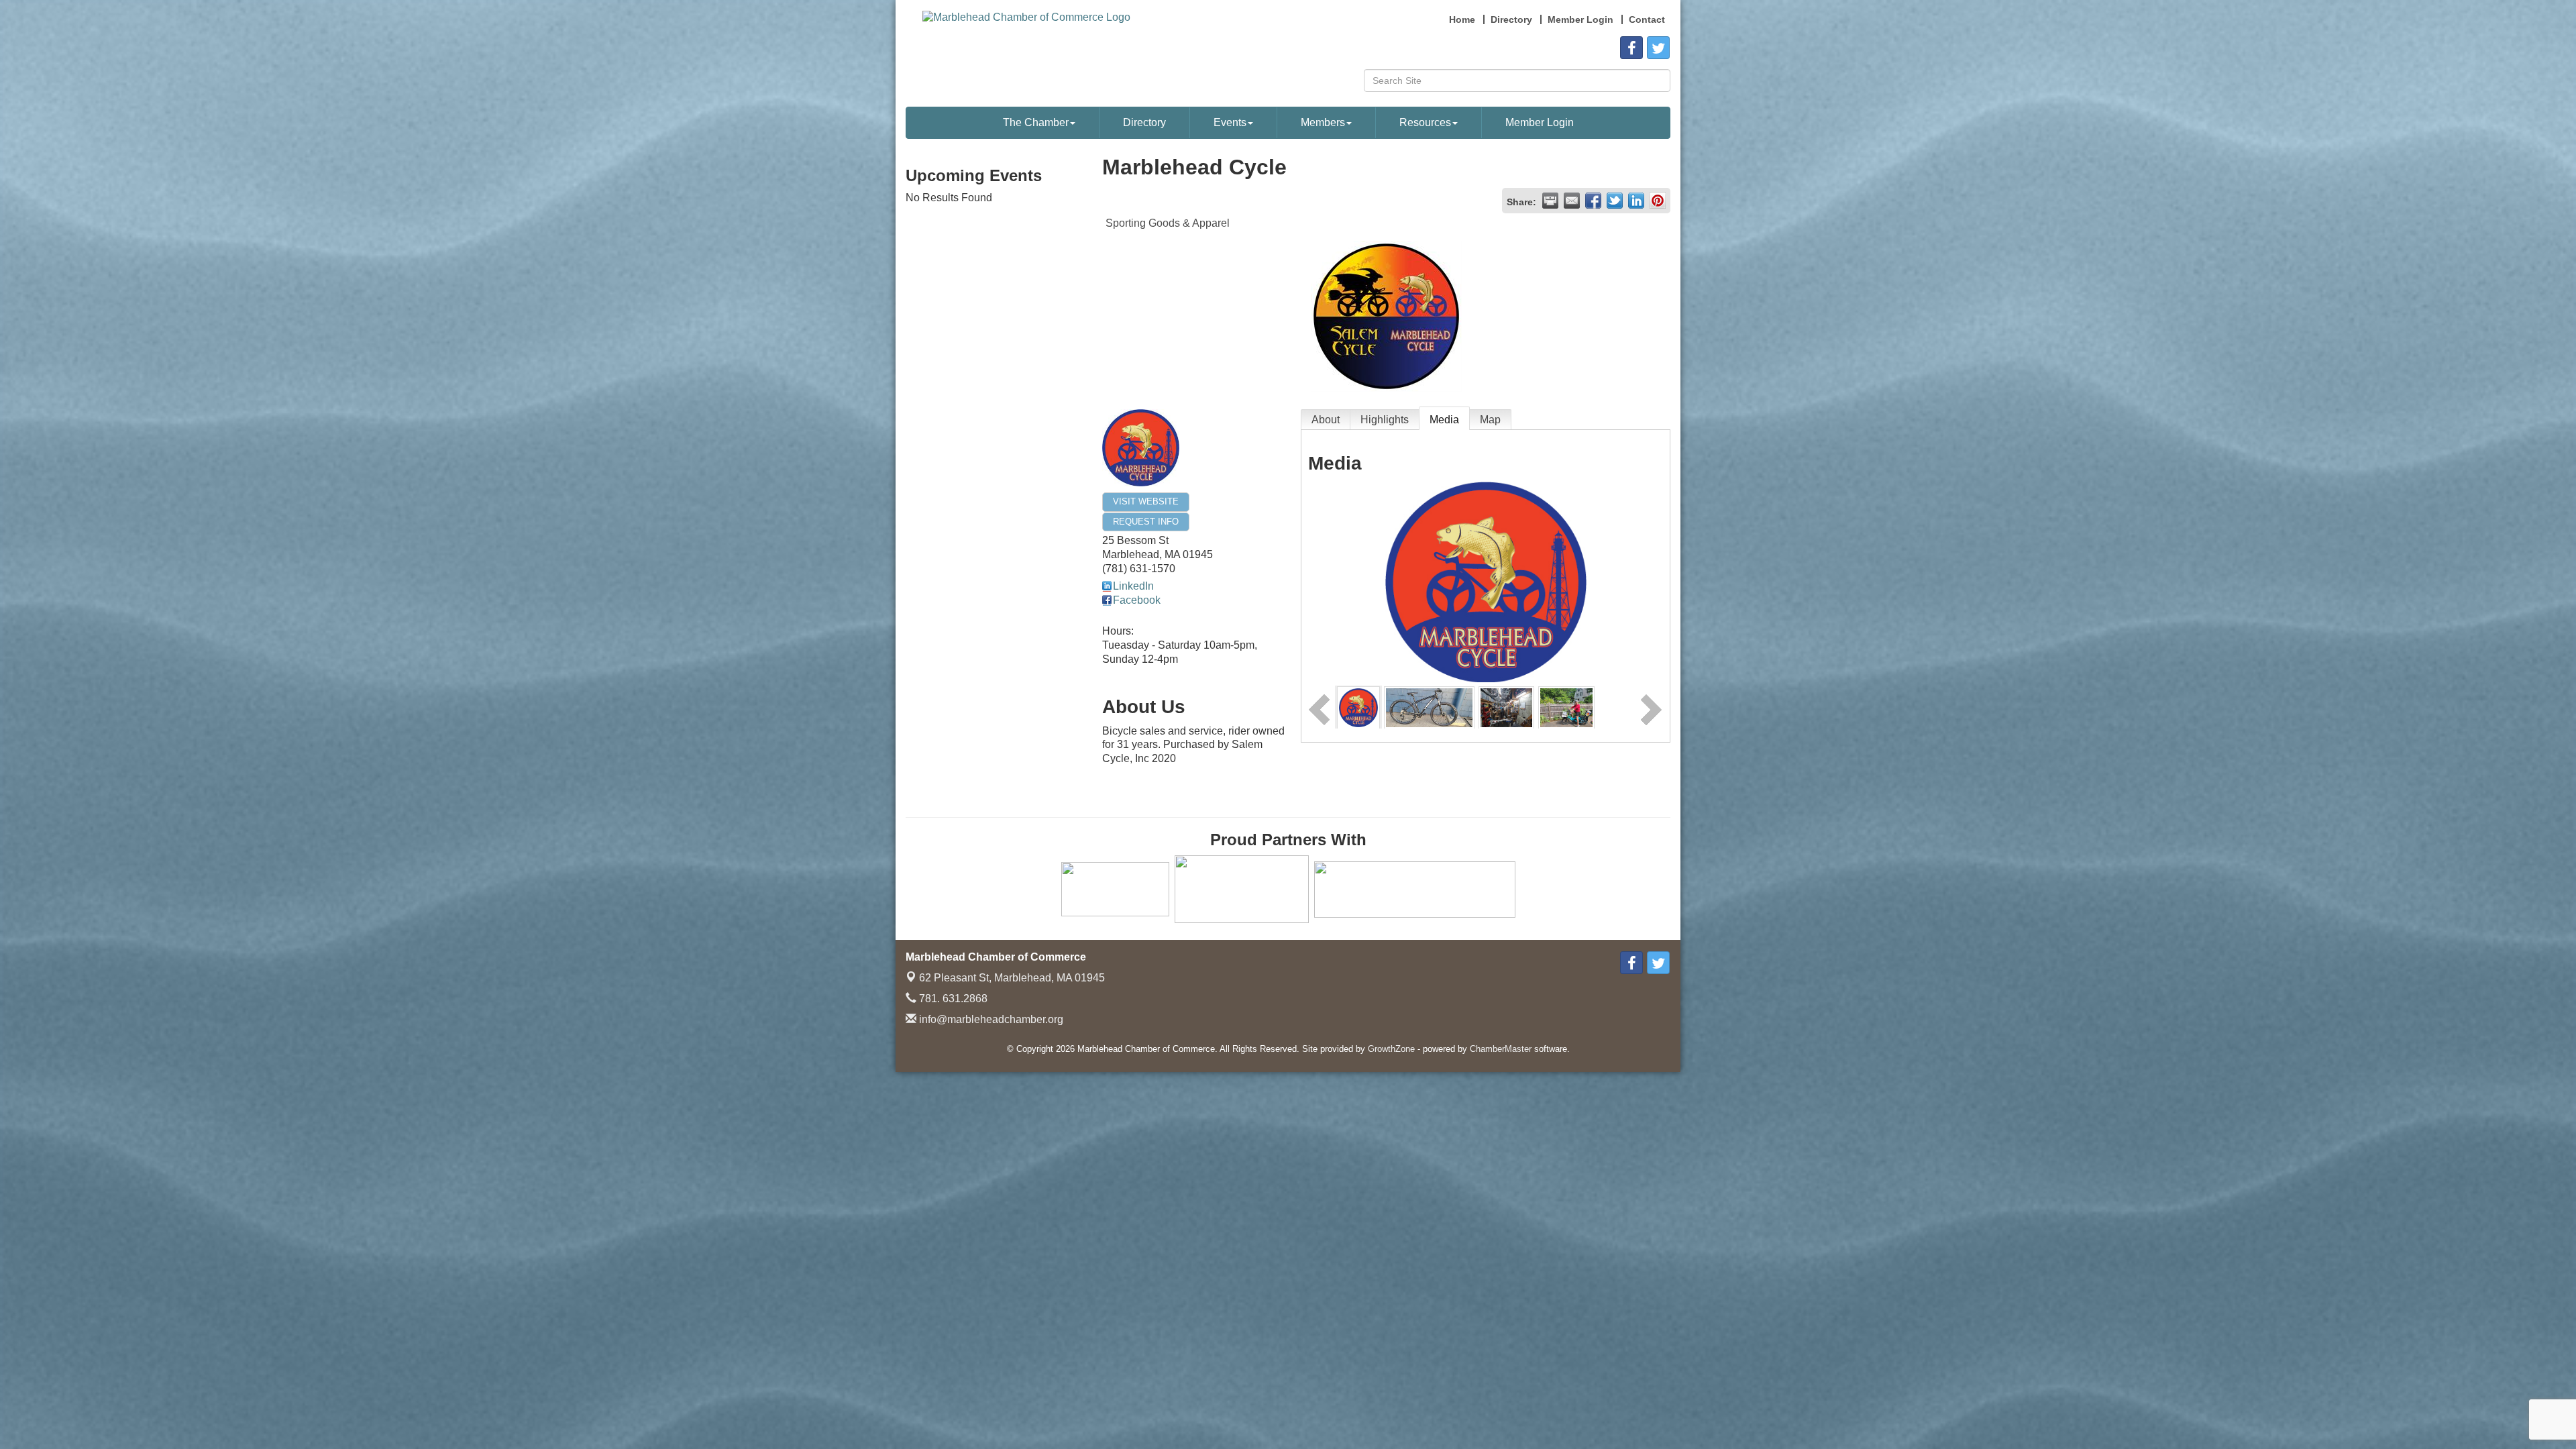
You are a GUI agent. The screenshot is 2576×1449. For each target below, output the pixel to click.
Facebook (1137, 600)
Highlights (1385, 420)
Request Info (1146, 522)
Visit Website (1146, 501)
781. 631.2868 (952, 999)
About (1326, 420)
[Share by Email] (1572, 201)
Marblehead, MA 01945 (1012, 978)
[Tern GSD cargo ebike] (1566, 707)
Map (1490, 420)
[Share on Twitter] (1615, 201)
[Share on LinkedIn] (1636, 201)
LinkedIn (1133, 586)
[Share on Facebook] (1593, 201)
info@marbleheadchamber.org (990, 1019)
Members (1323, 122)
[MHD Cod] (1429, 707)
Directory (1144, 122)
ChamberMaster (1501, 1049)
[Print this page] (1550, 201)
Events (1230, 122)
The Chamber (1036, 122)
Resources (1425, 122)
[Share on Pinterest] (1658, 201)
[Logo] (1358, 707)
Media (1444, 420)
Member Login (1540, 122)
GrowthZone (1391, 1049)
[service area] (1506, 707)
